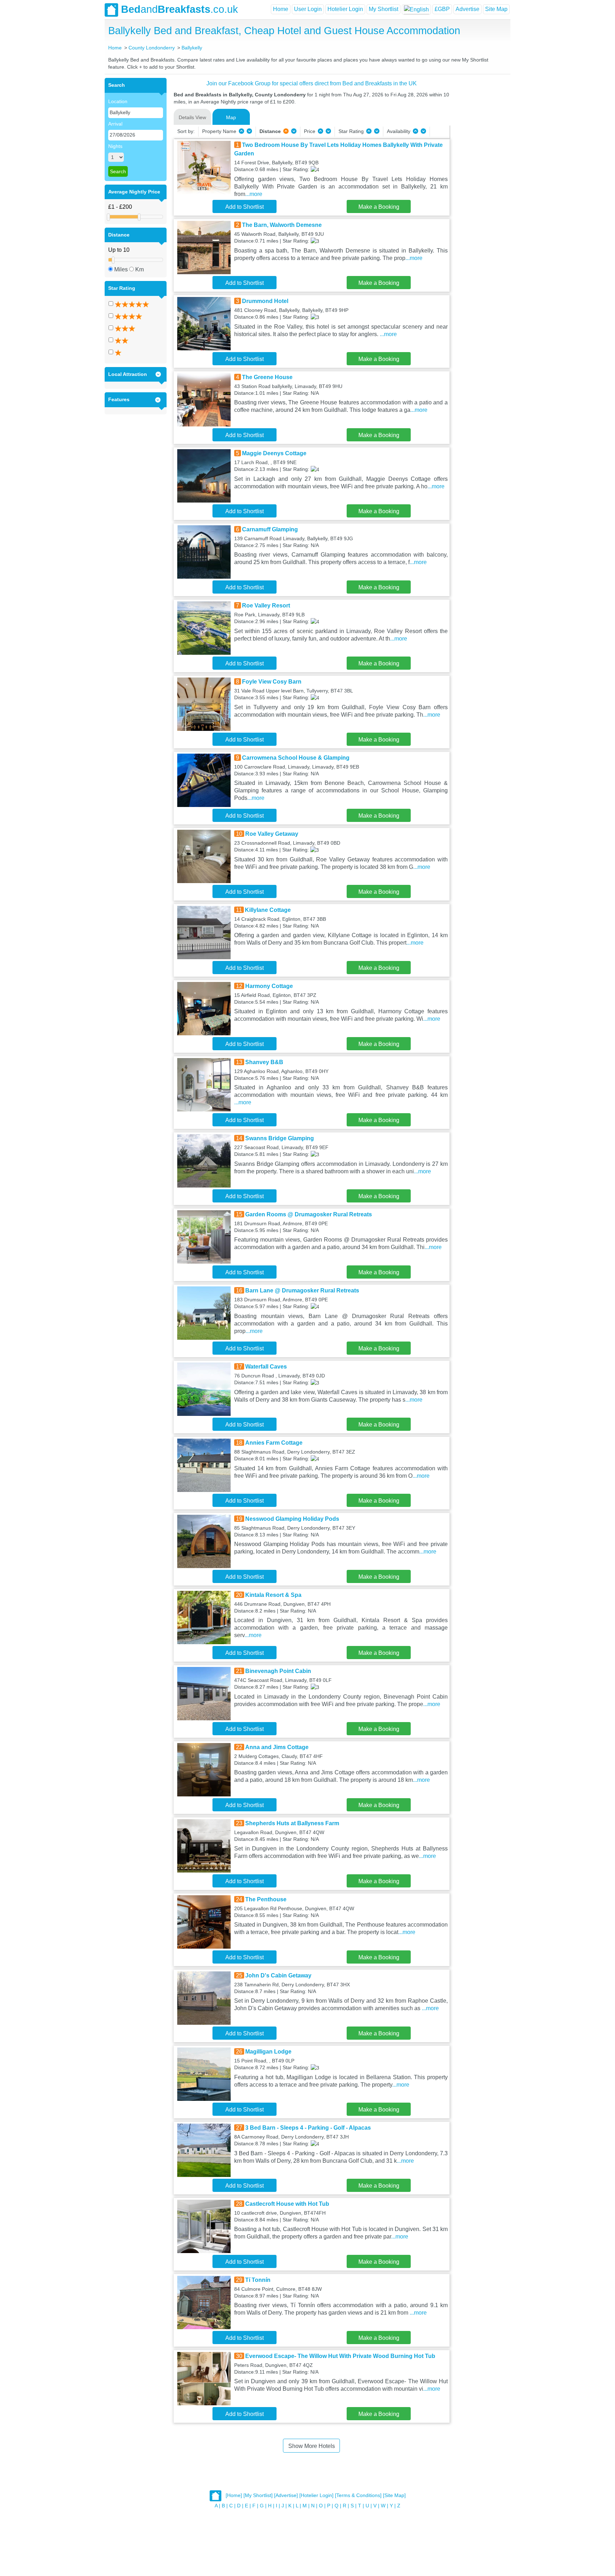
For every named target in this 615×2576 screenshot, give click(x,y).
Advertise (467, 9)
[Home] (234, 2496)
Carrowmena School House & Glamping (296, 758)
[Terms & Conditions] (358, 2496)
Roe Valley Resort (266, 606)
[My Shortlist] (258, 2496)
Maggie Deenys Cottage (274, 453)
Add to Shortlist (245, 207)
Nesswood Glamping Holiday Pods (292, 1519)
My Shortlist (383, 9)
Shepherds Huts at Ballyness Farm (292, 1823)
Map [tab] (231, 117)
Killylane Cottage (268, 910)
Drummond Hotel (265, 301)
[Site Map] (394, 2496)
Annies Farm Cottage (274, 1443)
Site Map (496, 9)
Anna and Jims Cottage (277, 1747)
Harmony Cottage (269, 986)
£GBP (442, 9)
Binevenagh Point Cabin (278, 1671)
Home (281, 9)
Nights (115, 146)
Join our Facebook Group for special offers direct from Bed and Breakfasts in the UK (312, 83)
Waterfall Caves (266, 1367)
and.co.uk (180, 9)
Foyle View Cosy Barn (272, 682)
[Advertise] (286, 2496)
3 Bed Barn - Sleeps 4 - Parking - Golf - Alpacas (308, 2128)
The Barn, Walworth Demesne (282, 225)
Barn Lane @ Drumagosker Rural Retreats (302, 1290)
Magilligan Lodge (268, 2052)
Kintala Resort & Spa (273, 1595)
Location (118, 101)
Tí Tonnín (258, 2280)
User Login (308, 9)
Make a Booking (379, 207)
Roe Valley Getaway (272, 834)
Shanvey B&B (264, 1062)
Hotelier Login (345, 9)
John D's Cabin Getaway (278, 1975)
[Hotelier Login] (316, 2496)
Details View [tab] (192, 117)
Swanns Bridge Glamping (280, 1138)
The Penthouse (266, 1899)
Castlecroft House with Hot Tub (287, 2204)
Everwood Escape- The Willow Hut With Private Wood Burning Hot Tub (340, 2356)
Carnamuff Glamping (270, 529)
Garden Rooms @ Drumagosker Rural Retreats (309, 1214)
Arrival (115, 124)
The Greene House (267, 377)
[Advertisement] (479, 185)
